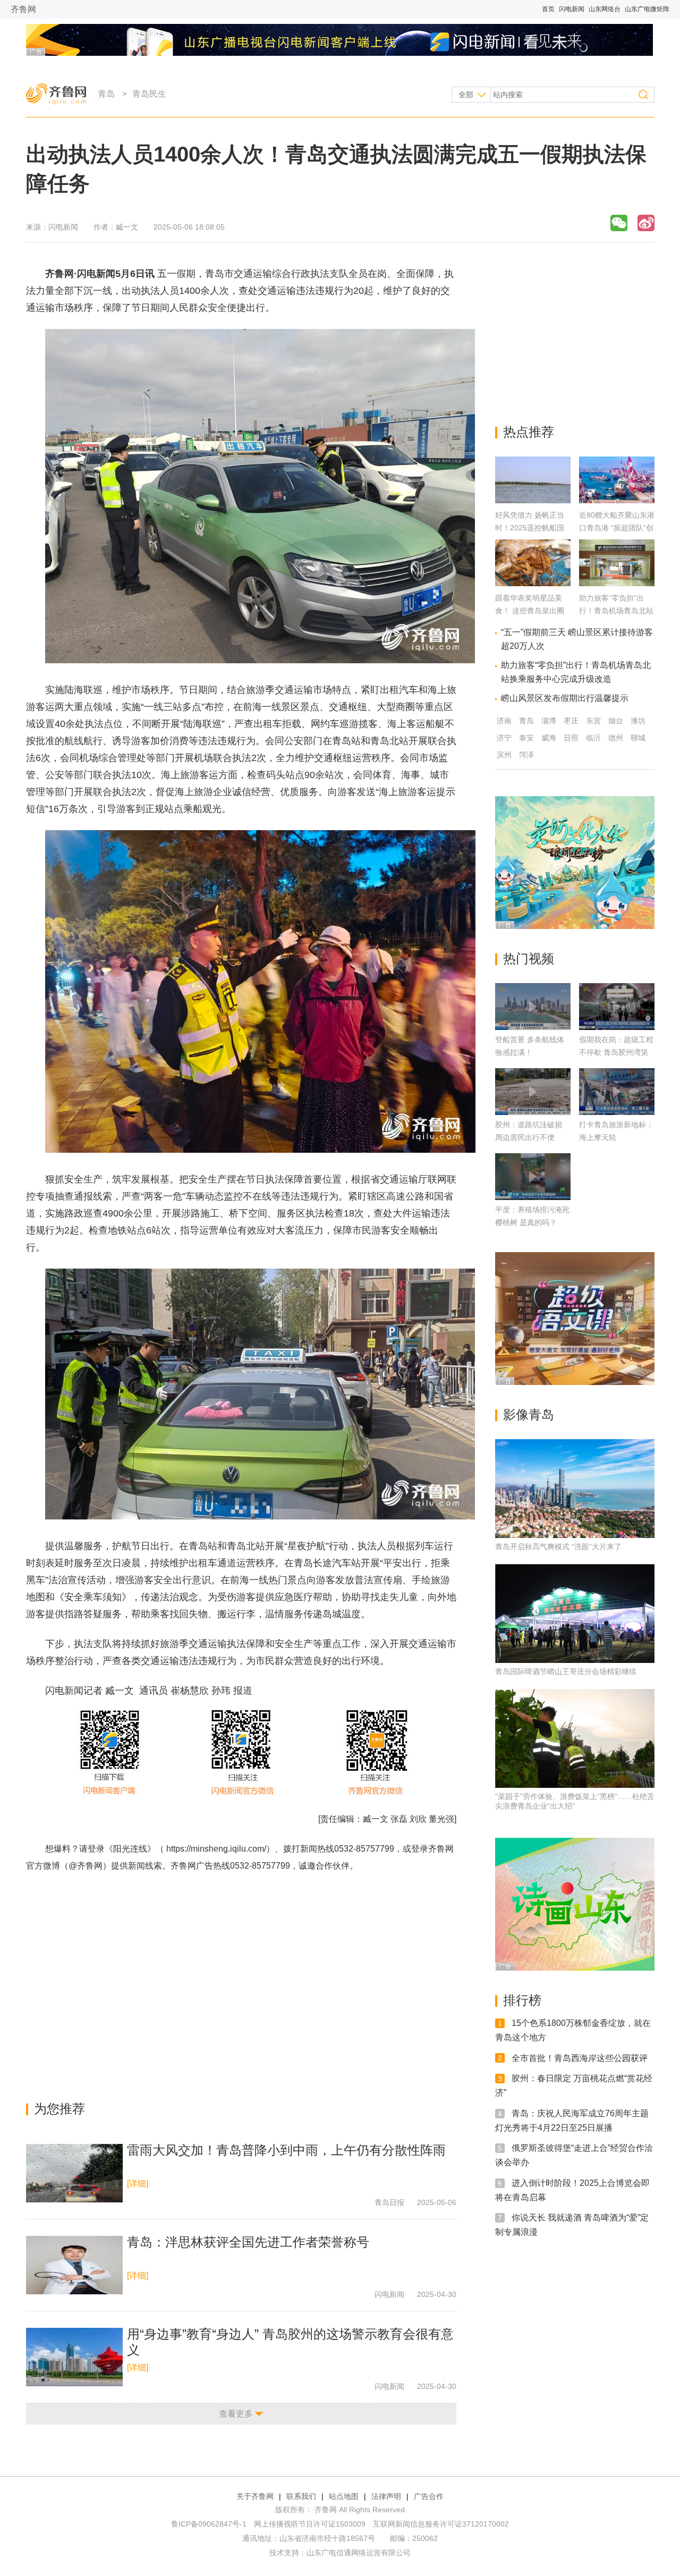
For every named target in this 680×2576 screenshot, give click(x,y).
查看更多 (236, 2414)
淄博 (549, 721)
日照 (571, 738)
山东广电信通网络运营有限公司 (359, 2553)
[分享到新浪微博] (646, 223)
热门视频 (529, 958)
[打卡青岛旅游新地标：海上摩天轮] (617, 1092)
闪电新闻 (572, 9)
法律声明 (386, 2496)
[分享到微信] (619, 223)
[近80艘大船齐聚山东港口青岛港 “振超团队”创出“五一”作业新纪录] (617, 500)
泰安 (526, 738)
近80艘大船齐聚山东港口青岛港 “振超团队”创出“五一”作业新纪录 (617, 528)
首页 (548, 9)
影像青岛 (529, 1414)
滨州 (504, 755)
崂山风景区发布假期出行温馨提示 (565, 698)
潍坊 (638, 721)
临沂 (593, 738)
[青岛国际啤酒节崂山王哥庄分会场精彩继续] (575, 1614)
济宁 (504, 738)
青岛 (106, 94)
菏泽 (526, 755)
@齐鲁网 (86, 1866)
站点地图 (344, 2496)
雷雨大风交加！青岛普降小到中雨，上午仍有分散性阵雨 (286, 2150)
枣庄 (571, 721)
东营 (593, 721)
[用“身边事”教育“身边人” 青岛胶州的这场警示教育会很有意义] (74, 2357)
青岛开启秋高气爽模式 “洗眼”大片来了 (558, 1547)
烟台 (616, 721)
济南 (504, 721)
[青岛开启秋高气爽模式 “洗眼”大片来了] (575, 1489)
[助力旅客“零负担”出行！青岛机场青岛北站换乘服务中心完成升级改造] (617, 583)
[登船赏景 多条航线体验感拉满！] (533, 1007)
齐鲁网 (23, 9)
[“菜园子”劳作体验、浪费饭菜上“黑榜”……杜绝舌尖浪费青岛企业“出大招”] (575, 1738)
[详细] (138, 2184)
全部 (466, 95)
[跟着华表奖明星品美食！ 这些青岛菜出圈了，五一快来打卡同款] (533, 583)
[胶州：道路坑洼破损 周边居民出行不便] (533, 1092)
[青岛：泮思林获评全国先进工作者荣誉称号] (74, 2265)
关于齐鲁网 (255, 2496)
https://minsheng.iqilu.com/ (216, 1849)
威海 (549, 738)
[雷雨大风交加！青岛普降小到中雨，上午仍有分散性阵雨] (74, 2173)
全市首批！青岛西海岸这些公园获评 (580, 2058)
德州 (616, 738)
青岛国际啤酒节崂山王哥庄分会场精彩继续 (566, 1671)
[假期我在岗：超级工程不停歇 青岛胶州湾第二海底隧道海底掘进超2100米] (617, 1007)
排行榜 (522, 2000)
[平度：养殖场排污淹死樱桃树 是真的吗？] (533, 1177)
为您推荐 (59, 2109)
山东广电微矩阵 (647, 9)
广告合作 (429, 2496)
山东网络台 (605, 9)
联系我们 (301, 2496)
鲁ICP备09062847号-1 (209, 2524)
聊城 (638, 738)
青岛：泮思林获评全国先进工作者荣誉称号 (248, 2242)
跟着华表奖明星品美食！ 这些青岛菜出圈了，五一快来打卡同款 (532, 611)
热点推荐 (529, 432)
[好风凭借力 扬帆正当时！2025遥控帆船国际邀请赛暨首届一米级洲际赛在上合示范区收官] (533, 500)
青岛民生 (149, 94)
